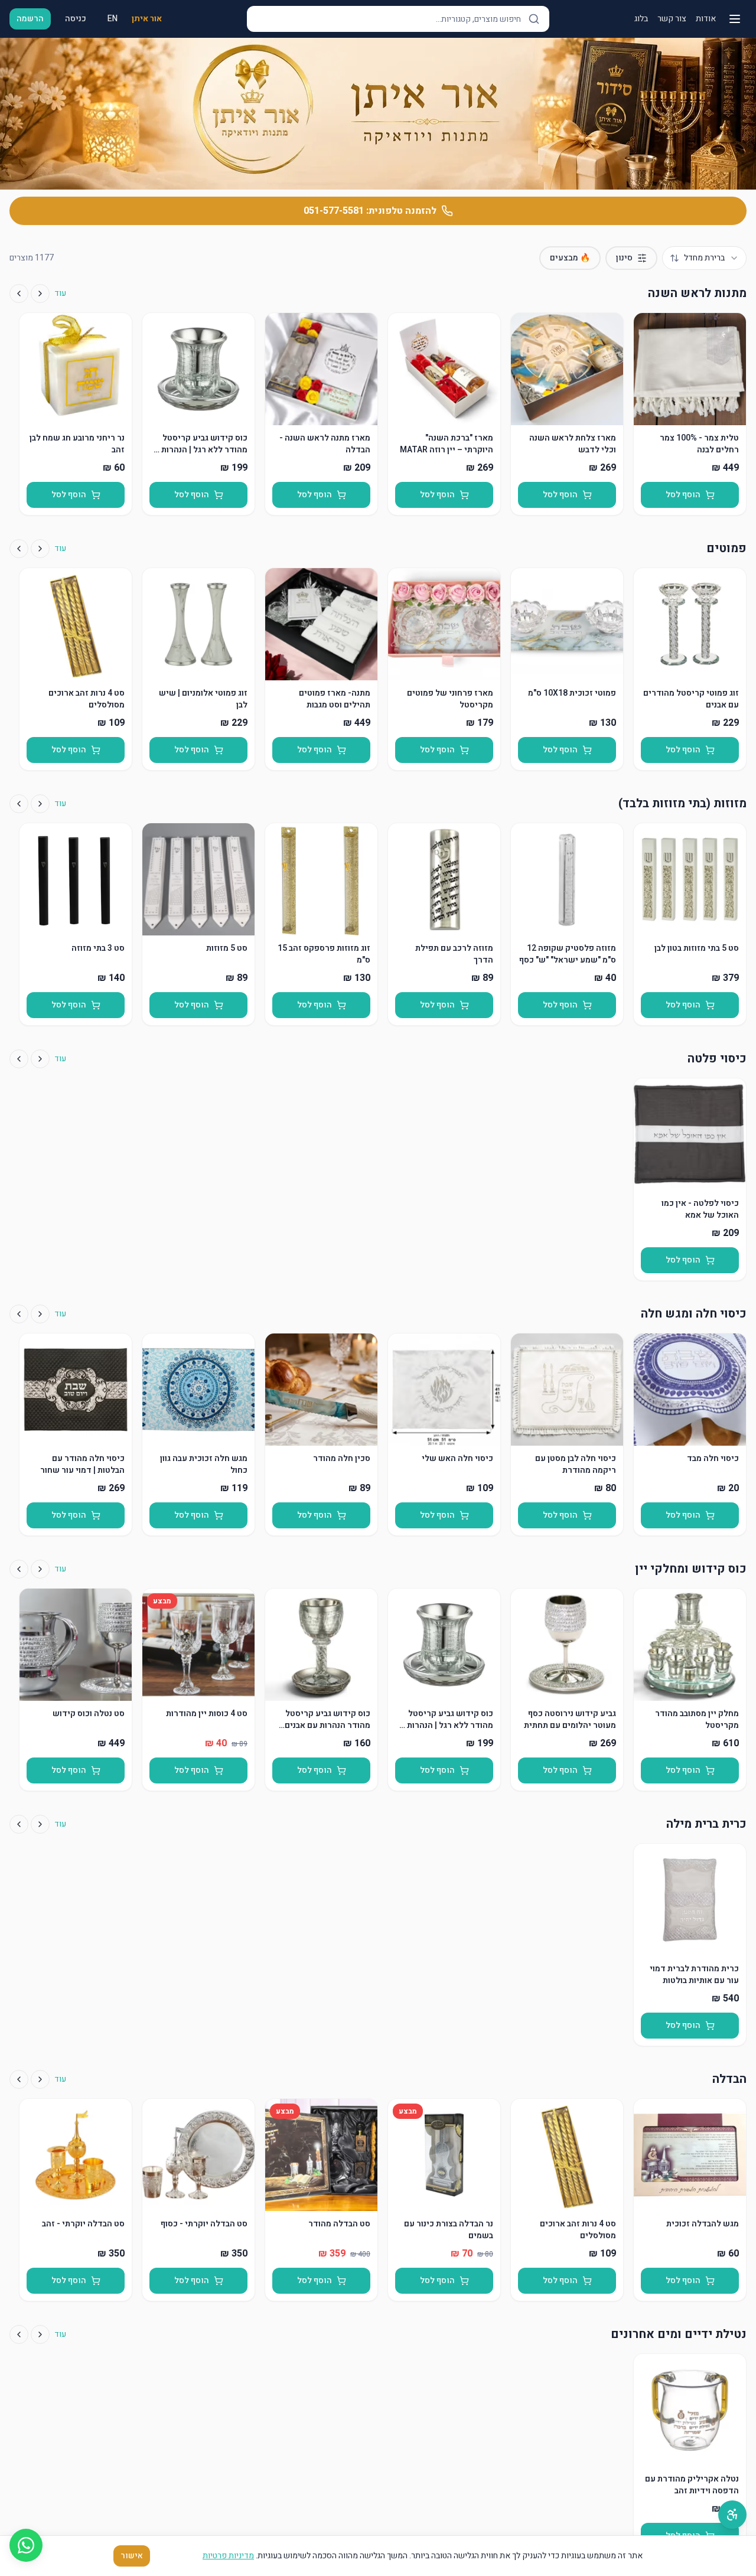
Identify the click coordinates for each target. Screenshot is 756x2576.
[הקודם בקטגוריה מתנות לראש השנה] (40, 294)
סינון (624, 258)
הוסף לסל (683, 495)
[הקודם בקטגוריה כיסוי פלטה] (40, 1059)
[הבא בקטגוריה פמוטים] (19, 549)
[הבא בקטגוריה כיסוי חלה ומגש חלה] (19, 1314)
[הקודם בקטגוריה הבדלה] (40, 2079)
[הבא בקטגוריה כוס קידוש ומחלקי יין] (19, 1569)
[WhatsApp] (26, 2545)
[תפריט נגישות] (732, 2515)
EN (113, 19)
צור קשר (672, 19)
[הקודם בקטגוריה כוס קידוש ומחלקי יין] (40, 1569)
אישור (132, 2556)
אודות (706, 19)
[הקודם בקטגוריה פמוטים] (40, 549)
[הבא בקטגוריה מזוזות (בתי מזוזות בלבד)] (19, 804)
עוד (60, 294)
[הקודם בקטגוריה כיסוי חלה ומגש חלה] (40, 1314)
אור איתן (147, 19)
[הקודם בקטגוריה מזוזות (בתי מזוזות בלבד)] (40, 804)
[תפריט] (735, 19)
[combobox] (704, 258)
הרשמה (30, 19)
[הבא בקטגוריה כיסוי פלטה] (19, 1059)
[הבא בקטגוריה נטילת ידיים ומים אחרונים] (19, 2334)
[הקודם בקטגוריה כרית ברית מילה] (40, 1824)
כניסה (76, 19)
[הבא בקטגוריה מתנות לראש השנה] (19, 294)
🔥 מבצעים (570, 258)
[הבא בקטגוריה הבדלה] (19, 2079)
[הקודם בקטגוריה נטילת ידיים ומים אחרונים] (40, 2334)
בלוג (641, 19)
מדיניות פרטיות (228, 2556)
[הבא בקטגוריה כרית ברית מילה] (19, 1824)
